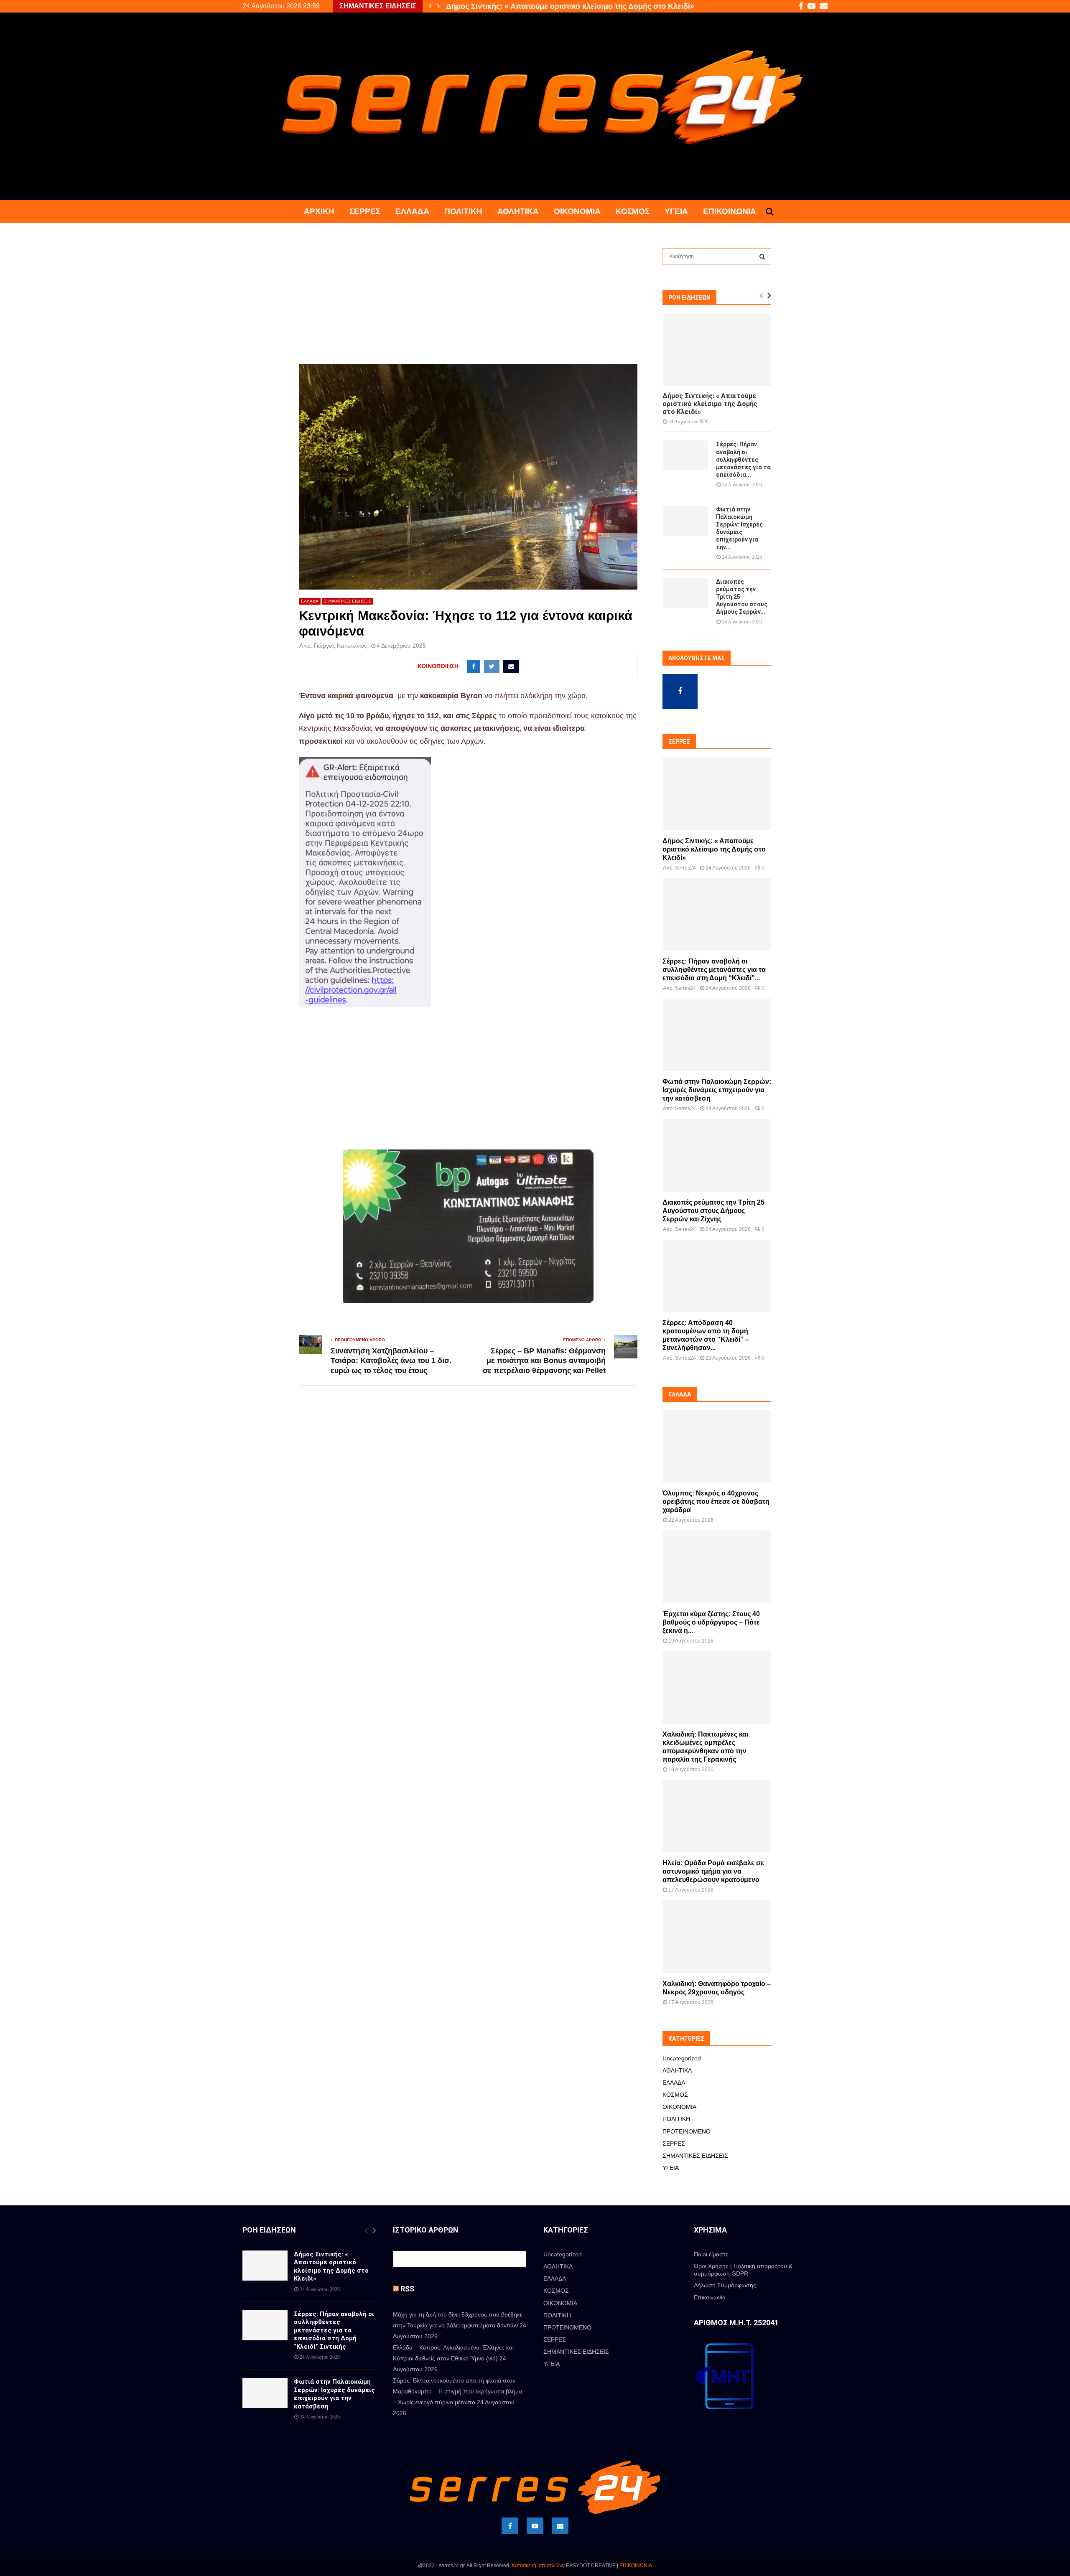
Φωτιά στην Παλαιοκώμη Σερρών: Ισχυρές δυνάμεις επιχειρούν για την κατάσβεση (717, 1090)
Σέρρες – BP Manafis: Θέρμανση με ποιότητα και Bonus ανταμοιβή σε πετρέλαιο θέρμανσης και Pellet (544, 1361)
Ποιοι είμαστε (711, 2254)
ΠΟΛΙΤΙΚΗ (463, 211)
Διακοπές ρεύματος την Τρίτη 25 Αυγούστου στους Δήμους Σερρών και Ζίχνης (713, 1211)
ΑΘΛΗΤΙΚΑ (518, 211)
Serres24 (685, 868)
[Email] (560, 2526)
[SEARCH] (762, 257)
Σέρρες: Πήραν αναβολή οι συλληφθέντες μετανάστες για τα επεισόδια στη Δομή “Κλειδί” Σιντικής (334, 2330)
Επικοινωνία (730, 211)
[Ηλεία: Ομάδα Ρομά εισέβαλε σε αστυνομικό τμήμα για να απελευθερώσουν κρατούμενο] (717, 1816)
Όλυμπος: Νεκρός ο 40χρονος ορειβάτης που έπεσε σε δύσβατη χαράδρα (716, 1502)
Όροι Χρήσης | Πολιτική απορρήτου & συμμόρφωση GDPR (743, 2270)
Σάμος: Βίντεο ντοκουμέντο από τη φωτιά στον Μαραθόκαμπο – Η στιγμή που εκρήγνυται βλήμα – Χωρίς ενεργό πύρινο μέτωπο (457, 2391)
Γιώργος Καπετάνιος (340, 646)
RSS (407, 2289)
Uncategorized (682, 2058)
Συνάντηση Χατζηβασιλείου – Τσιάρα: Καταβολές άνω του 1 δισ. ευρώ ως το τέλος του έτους (391, 1361)
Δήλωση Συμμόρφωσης (725, 2285)
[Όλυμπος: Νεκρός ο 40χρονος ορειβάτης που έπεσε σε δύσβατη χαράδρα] (717, 1446)
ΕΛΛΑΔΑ (412, 211)
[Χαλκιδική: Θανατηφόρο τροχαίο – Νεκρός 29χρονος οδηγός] (717, 1936)
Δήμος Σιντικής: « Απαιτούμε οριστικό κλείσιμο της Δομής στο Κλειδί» (710, 404)
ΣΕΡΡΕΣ (365, 211)
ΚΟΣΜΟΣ (633, 211)
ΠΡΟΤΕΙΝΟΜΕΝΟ (687, 2131)
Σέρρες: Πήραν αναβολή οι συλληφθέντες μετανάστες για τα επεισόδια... (743, 459)
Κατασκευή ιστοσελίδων (538, 2566)
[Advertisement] (468, 302)
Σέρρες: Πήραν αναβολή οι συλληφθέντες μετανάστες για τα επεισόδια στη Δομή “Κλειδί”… (609, 6)
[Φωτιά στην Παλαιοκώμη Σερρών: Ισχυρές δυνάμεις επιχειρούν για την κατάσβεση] (685, 521)
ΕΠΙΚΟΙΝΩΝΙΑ (636, 2566)
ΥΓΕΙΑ (676, 211)
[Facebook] (510, 2526)
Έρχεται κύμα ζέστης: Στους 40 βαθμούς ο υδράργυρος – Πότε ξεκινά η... (711, 1622)
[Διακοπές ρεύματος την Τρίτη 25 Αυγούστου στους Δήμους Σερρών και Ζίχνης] (685, 593)
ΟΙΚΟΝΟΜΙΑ (577, 211)
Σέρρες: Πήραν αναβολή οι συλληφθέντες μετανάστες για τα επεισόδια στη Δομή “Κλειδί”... (714, 970)
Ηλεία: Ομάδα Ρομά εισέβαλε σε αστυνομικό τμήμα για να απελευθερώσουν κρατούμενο (713, 1871)
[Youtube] (535, 2526)
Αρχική (319, 211)
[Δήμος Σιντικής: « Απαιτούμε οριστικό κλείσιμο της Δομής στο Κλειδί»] (717, 350)
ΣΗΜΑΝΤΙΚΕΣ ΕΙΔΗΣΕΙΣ (348, 601)
